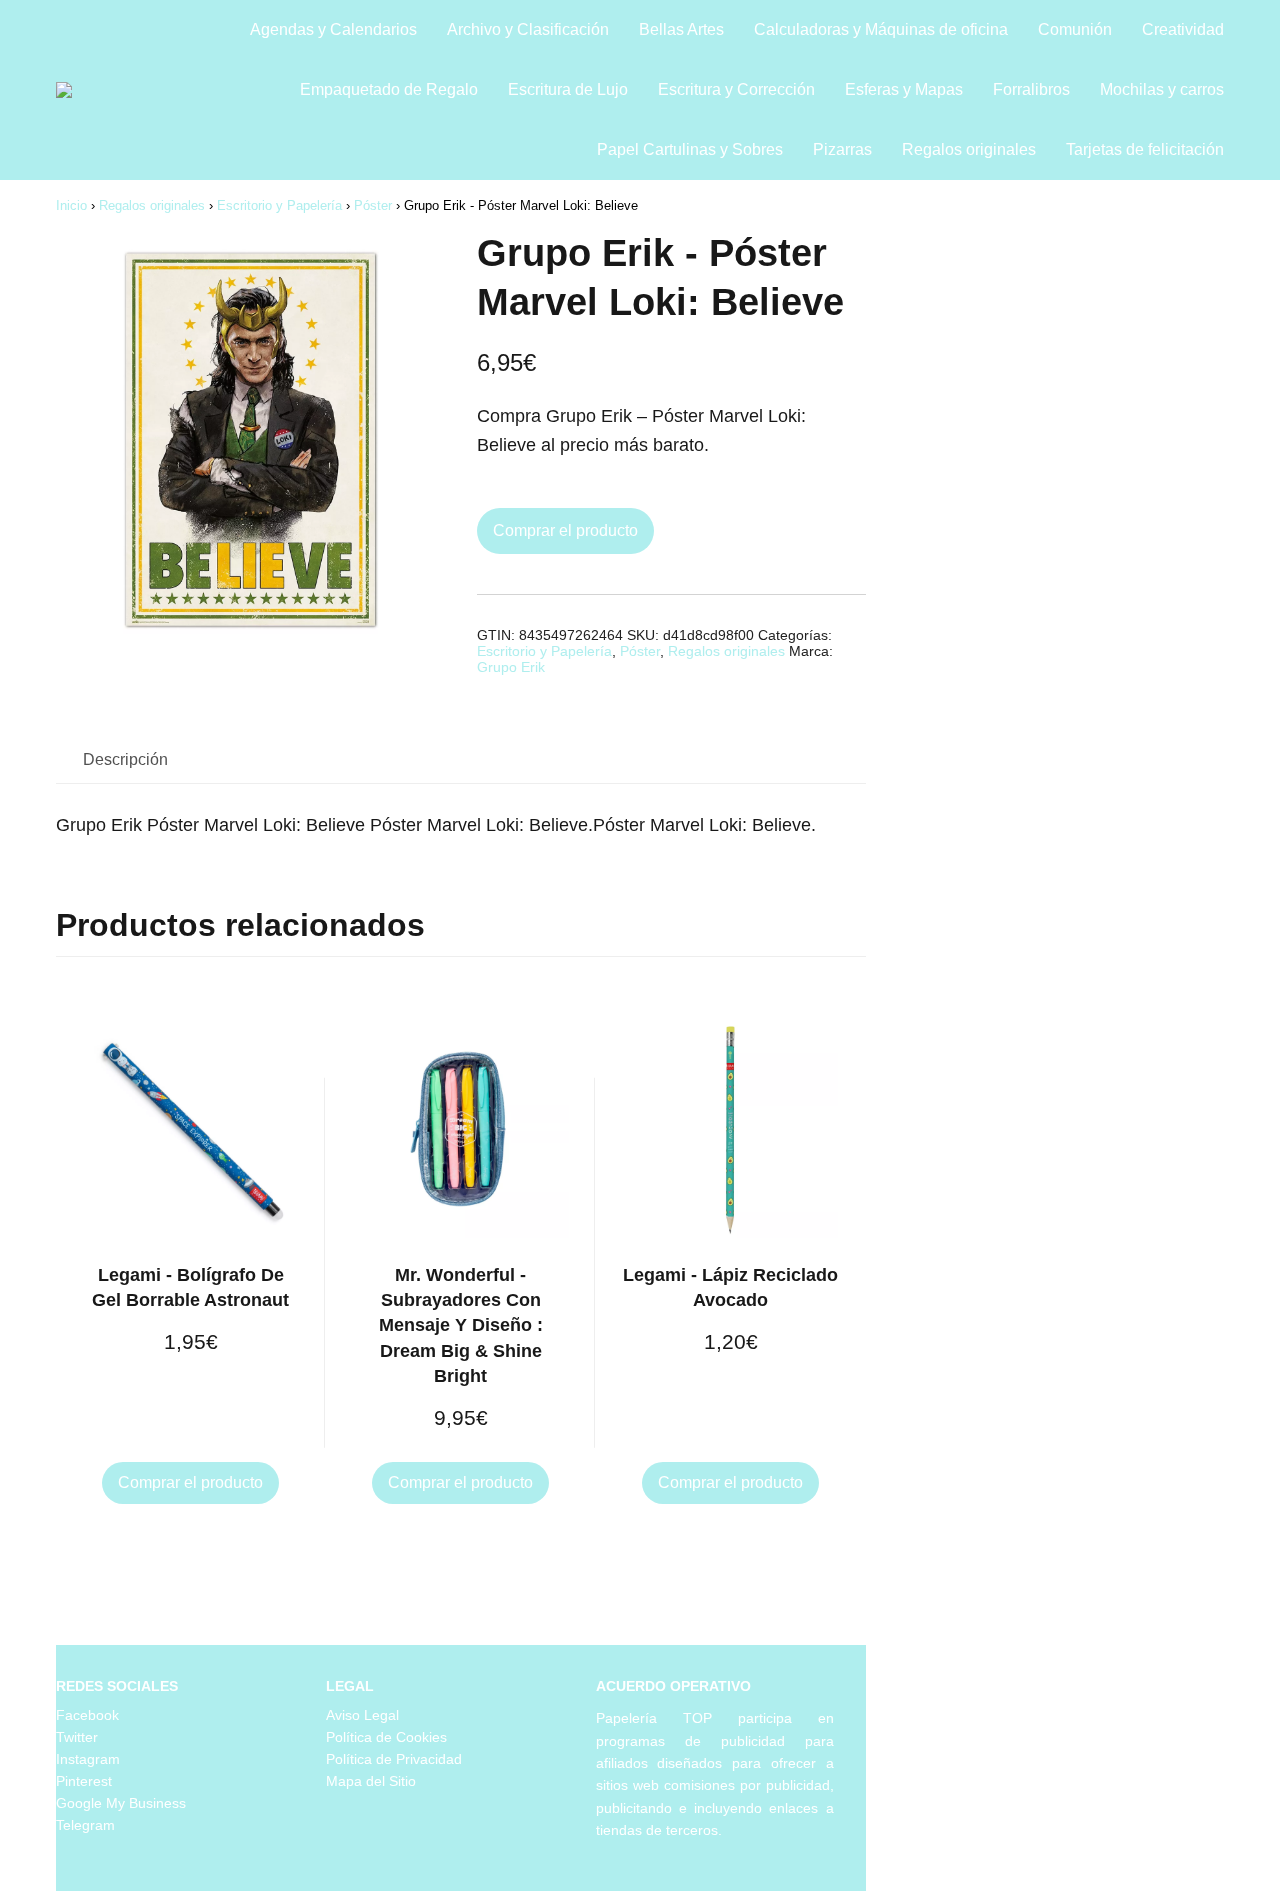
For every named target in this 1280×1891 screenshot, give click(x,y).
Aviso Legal (362, 1715)
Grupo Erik (511, 667)
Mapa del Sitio (371, 1781)
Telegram (85, 1825)
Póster (373, 205)
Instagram (88, 1759)
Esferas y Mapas (904, 89)
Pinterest (84, 1781)
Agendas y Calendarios (333, 29)
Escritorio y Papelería (279, 205)
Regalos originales (969, 149)
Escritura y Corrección (736, 89)
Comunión (1075, 29)
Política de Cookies (386, 1737)
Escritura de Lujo (568, 89)
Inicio (71, 205)
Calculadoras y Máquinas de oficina (881, 29)
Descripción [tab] (125, 759)
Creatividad (1183, 29)
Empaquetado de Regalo (389, 89)
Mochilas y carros (1162, 89)
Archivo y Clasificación (528, 29)
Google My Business (121, 1803)
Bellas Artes (681, 29)
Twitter (77, 1737)
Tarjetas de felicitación (1145, 149)
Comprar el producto (565, 530)
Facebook (87, 1715)
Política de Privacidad (394, 1759)
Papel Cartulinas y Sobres (690, 149)
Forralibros (1031, 89)
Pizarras (842, 149)
